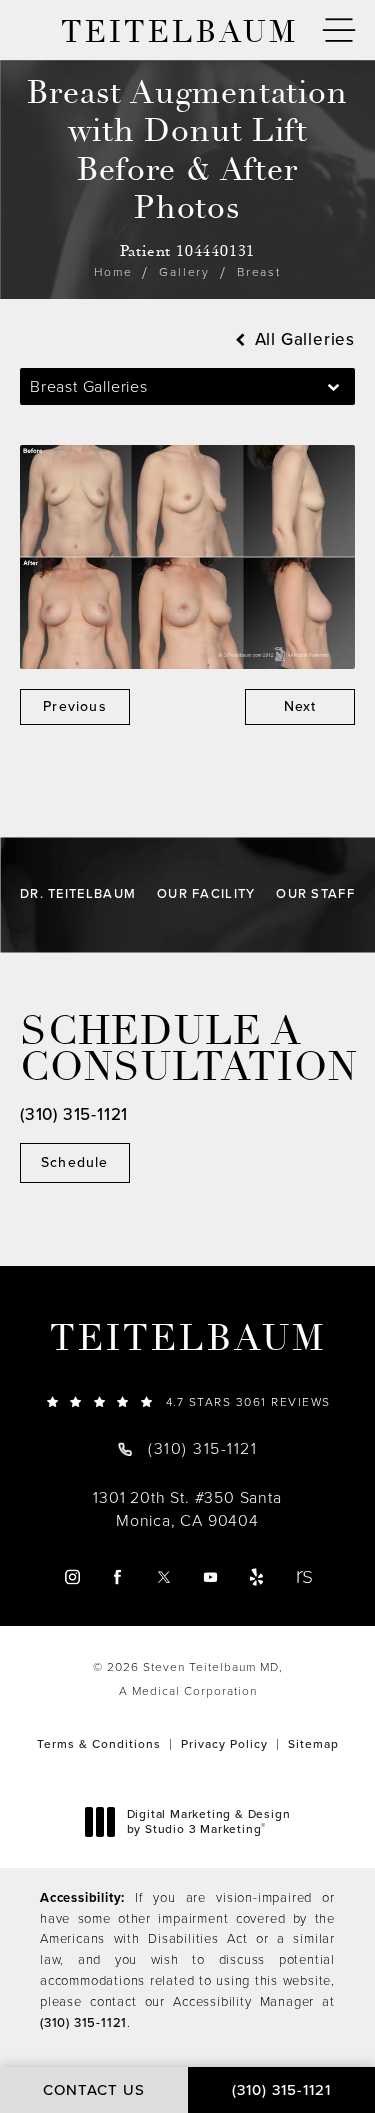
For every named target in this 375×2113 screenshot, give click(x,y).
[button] (339, 30)
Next (300, 706)
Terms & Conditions (99, 1744)
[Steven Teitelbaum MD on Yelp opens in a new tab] (256, 1576)
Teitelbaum (188, 1339)
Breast (259, 272)
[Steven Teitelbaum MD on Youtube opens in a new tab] (210, 1576)
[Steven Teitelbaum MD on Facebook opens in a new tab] (118, 1576)
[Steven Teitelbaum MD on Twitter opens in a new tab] (164, 1576)
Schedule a (187, 1050)
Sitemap (313, 1744)
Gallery (184, 272)
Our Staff (315, 893)
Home (113, 272)
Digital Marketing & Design (208, 1822)
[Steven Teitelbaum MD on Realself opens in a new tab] (302, 1576)
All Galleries (302, 339)
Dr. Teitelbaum (78, 893)
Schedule (75, 1162)
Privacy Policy (224, 1744)
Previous (75, 706)
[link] (187, 1401)
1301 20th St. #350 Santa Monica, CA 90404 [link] (187, 1509)
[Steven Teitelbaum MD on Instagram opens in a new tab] (72, 1576)
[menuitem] (72, 1576)
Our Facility (206, 893)
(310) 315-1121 (83, 2022)
